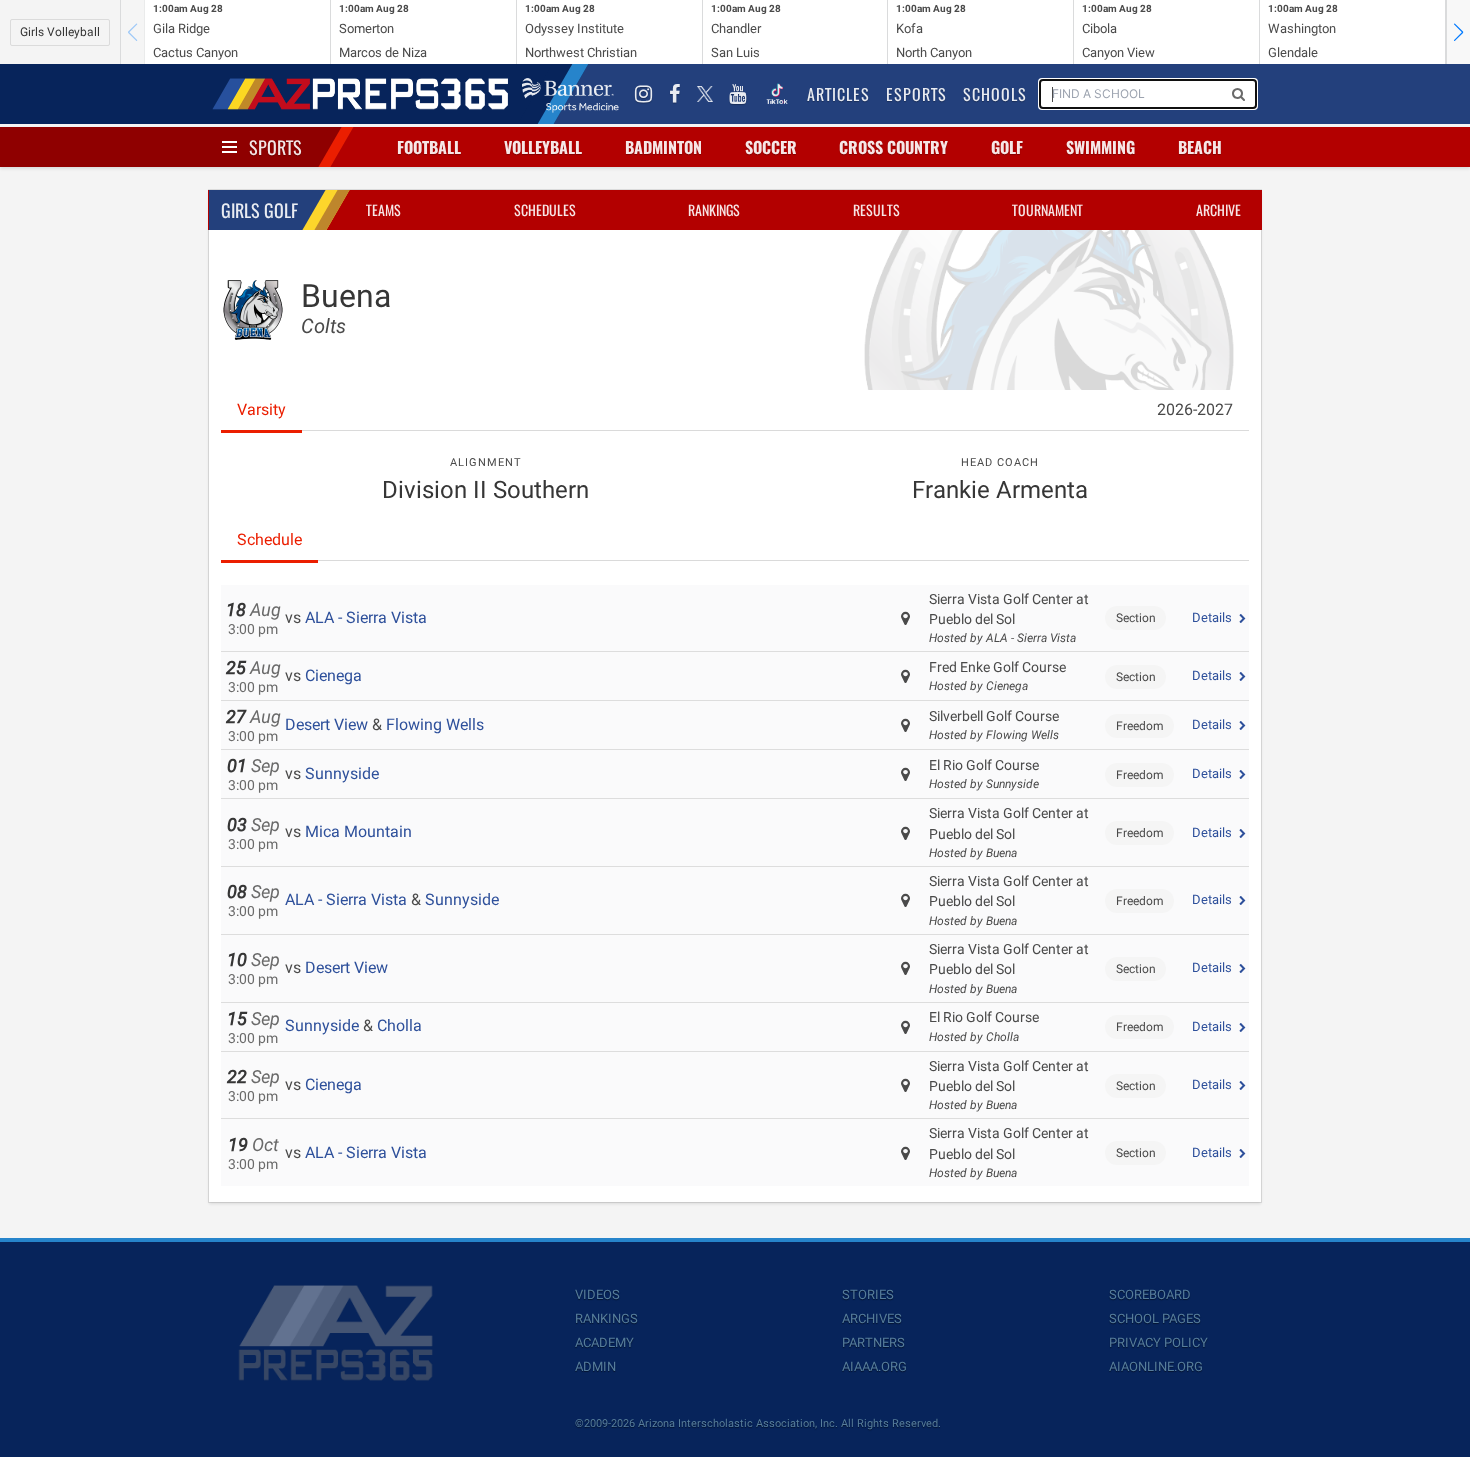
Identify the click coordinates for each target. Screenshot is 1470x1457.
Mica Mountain (358, 831)
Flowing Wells (435, 724)
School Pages (1155, 1318)
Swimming (1100, 147)
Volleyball (543, 147)
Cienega (333, 675)
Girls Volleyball (60, 32)
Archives (872, 1318)
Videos (597, 1294)
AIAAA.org (874, 1366)
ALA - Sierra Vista (366, 617)
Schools (995, 94)
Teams (383, 209)
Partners (873, 1342)
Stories (868, 1294)
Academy (604, 1342)
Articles (838, 94)
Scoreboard (1150, 1294)
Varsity (261, 409)
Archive (1218, 209)
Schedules (545, 209)
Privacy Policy (1158, 1342)
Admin (595, 1366)
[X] (705, 94)
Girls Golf (259, 210)
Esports (916, 94)
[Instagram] (644, 94)
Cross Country (893, 147)
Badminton (663, 147)
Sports (275, 147)
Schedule (269, 539)
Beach (1200, 147)
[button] (1458, 32)
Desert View (326, 724)
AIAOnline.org (1156, 1366)
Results (876, 209)
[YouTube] (738, 94)
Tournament (1047, 209)
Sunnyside (342, 773)
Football (429, 147)
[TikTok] (777, 94)
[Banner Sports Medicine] (570, 94)
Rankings (714, 209)
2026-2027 (1195, 409)
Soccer (771, 147)
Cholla (399, 1025)
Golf (1007, 147)
